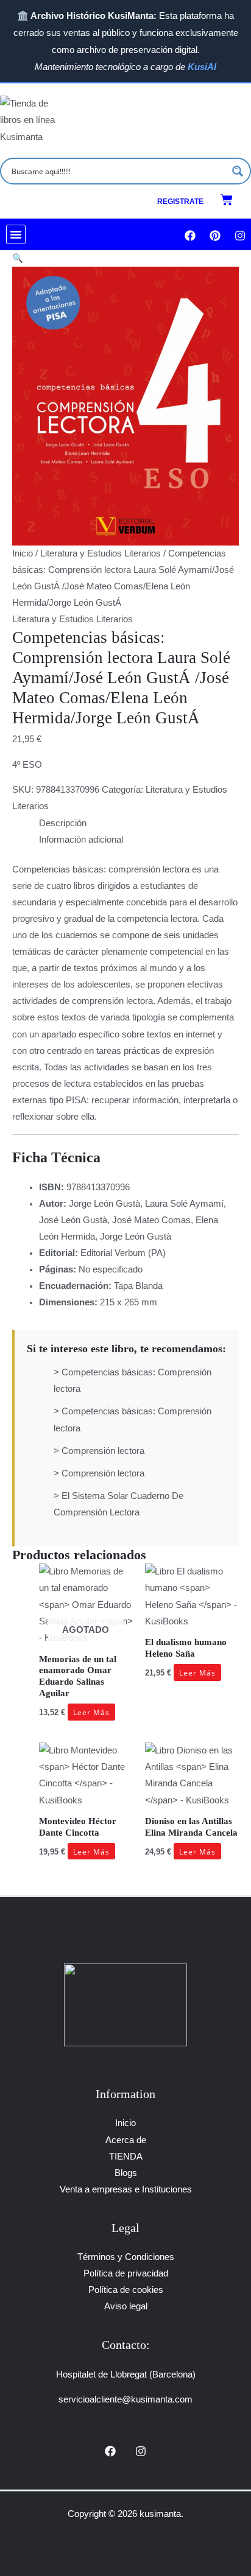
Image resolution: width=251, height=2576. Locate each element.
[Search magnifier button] (238, 171)
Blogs (126, 2173)
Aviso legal (126, 2306)
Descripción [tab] (63, 823)
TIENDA (126, 2157)
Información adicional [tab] (81, 840)
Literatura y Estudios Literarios (101, 553)
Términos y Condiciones (126, 2257)
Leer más (91, 1712)
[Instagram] (141, 2451)
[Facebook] (110, 2451)
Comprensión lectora (103, 1451)
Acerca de (126, 2140)
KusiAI (202, 67)
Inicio (23, 553)
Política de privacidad (126, 2273)
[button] (16, 234)
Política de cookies (126, 2290)
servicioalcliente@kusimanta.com (125, 2399)
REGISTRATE (180, 202)
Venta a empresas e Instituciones (126, 2189)
